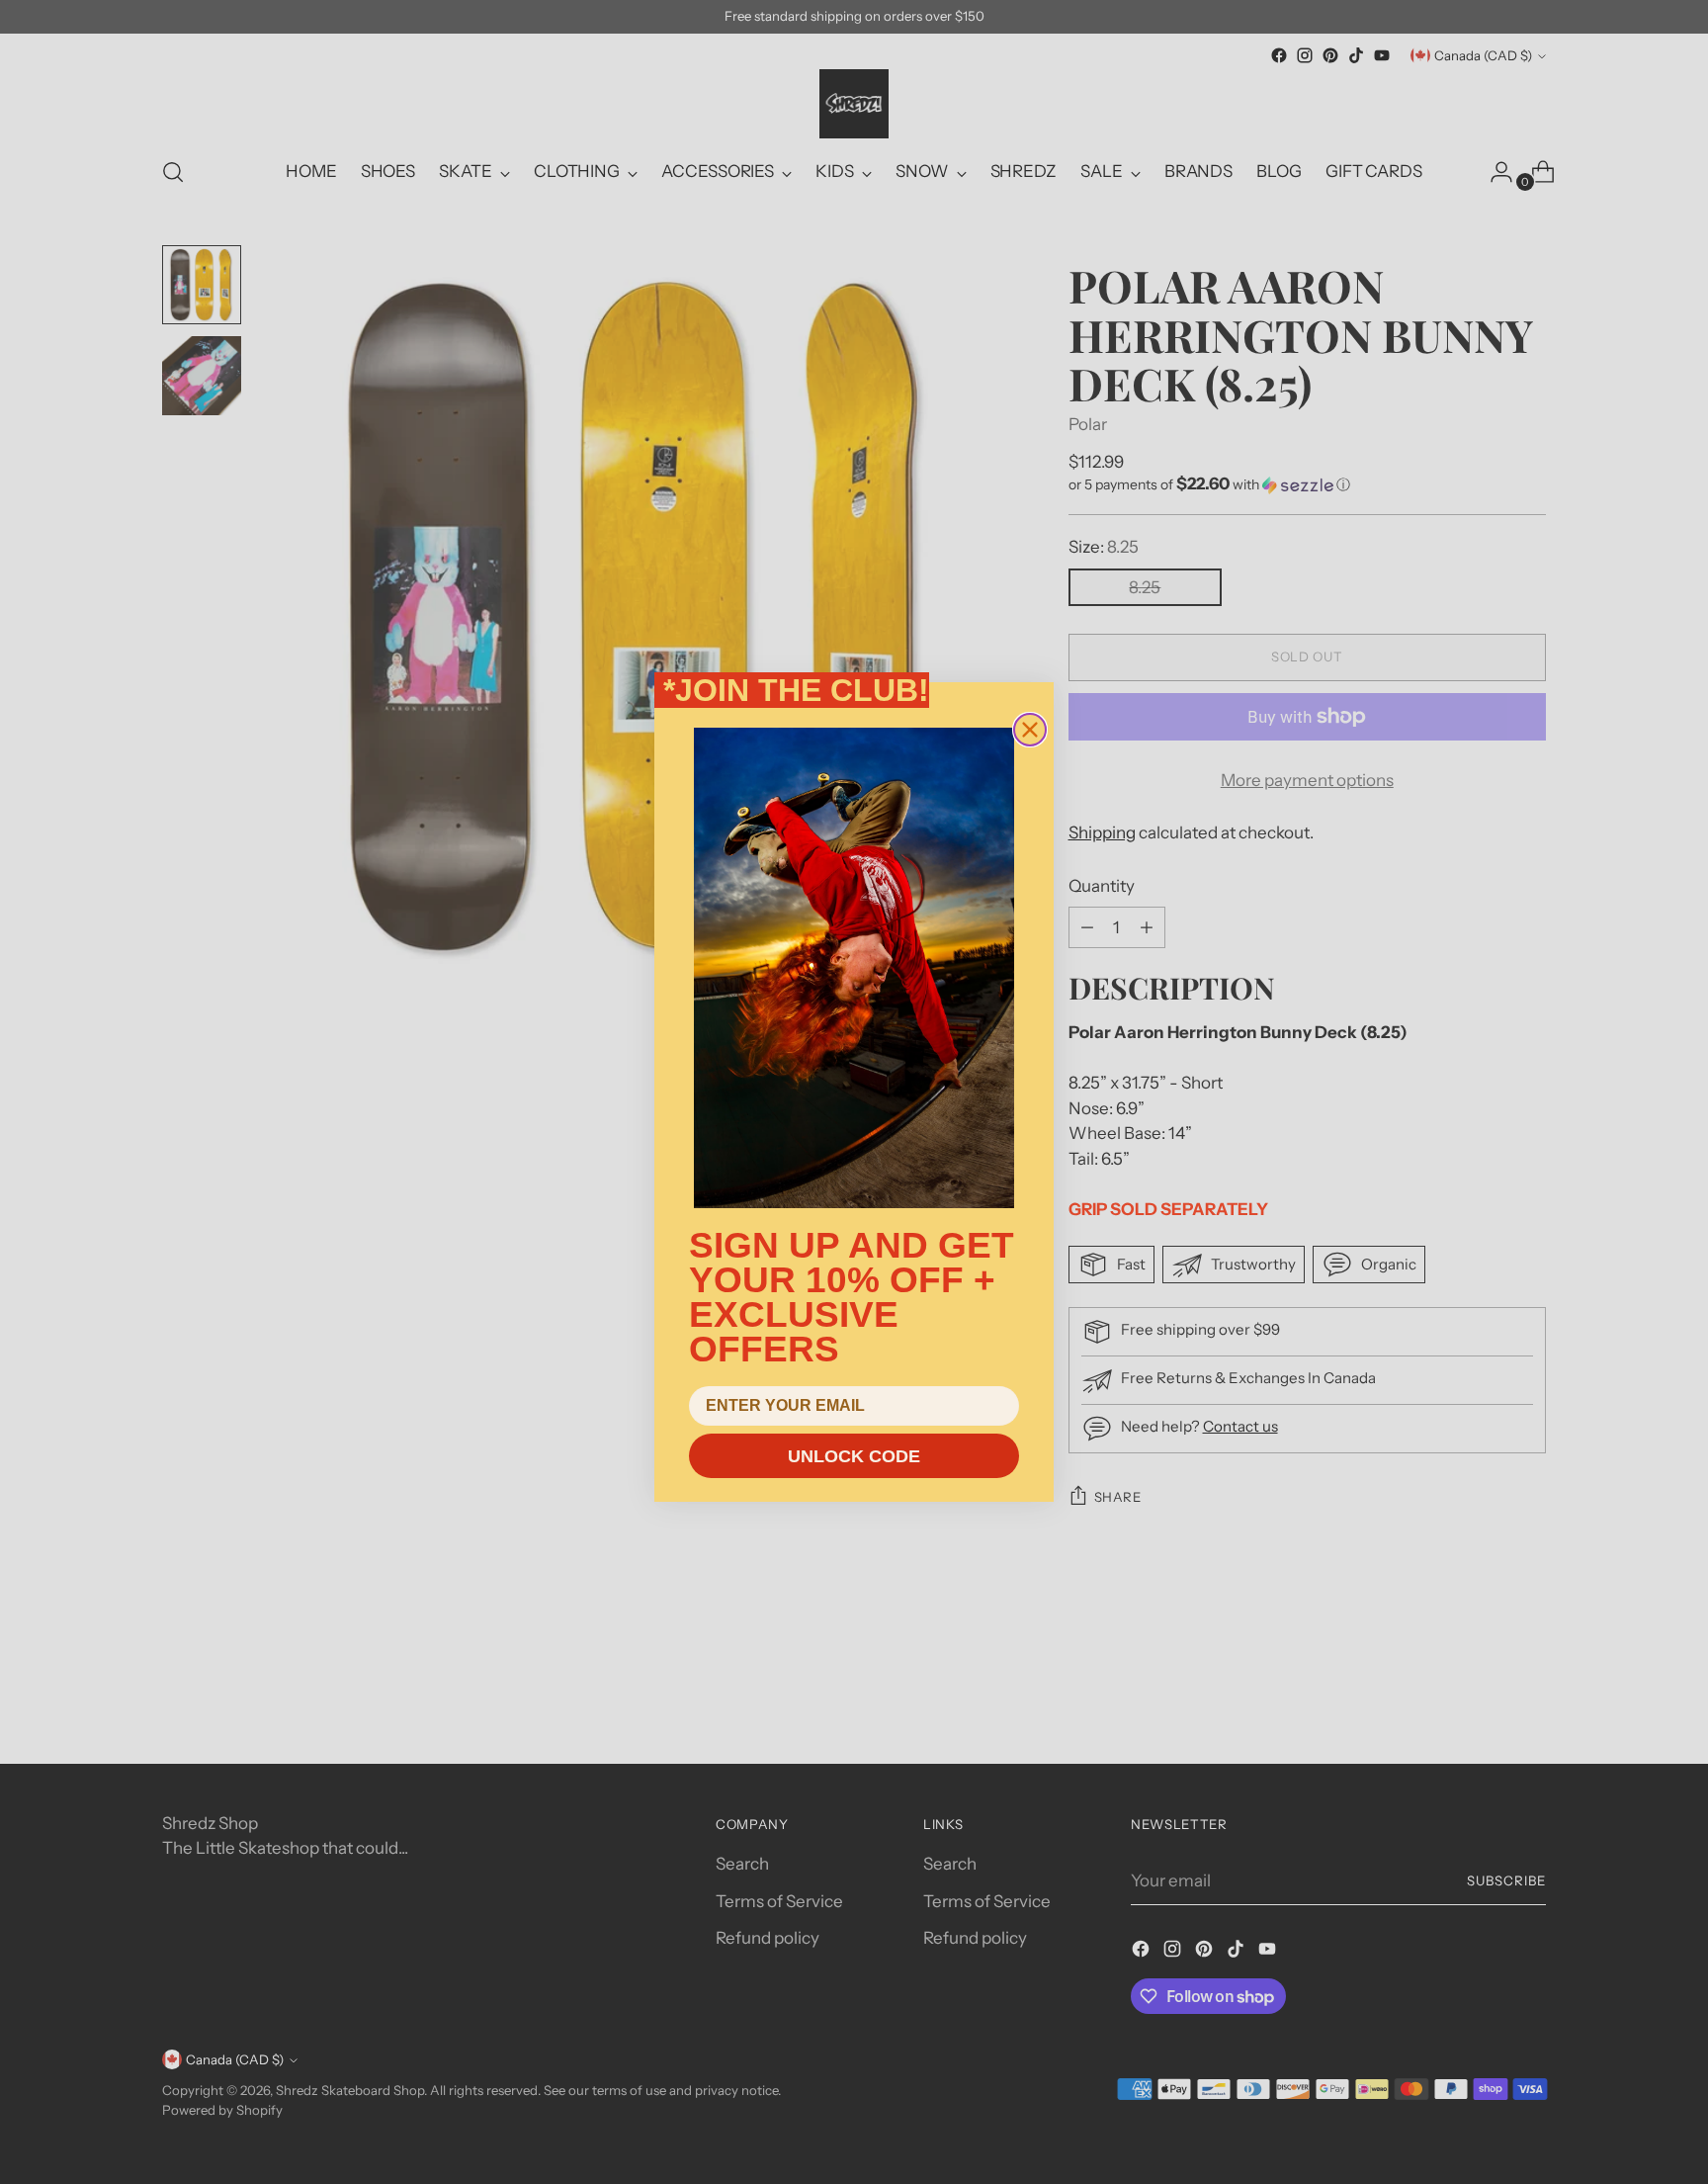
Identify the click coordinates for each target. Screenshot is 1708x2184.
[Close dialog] (1030, 730)
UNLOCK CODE (854, 1456)
